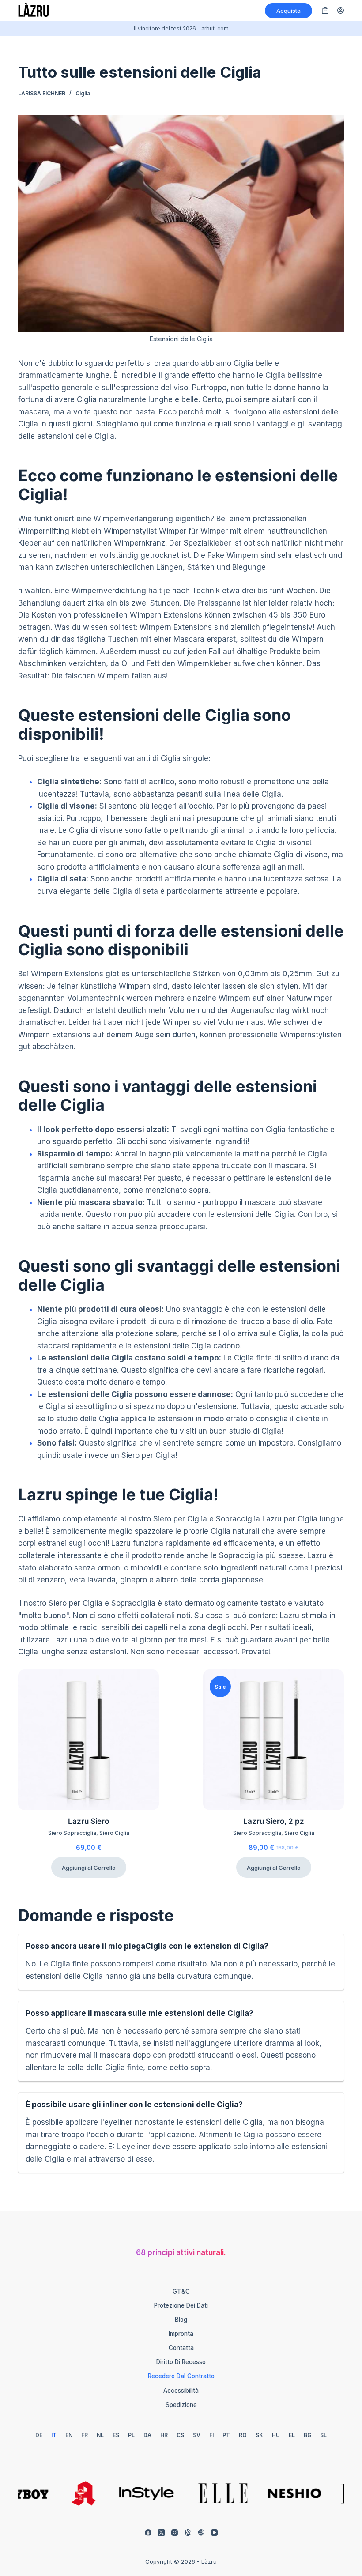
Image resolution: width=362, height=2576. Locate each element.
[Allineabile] (188, 2533)
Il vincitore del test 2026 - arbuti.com (181, 28)
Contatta (181, 2348)
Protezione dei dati (181, 2305)
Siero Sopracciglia (72, 1833)
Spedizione (181, 2405)
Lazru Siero (89, 1821)
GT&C (181, 2291)
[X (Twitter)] (161, 2533)
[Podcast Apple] (201, 2533)
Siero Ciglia (114, 1833)
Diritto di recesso (181, 2362)
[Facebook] (148, 2533)
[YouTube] (214, 2533)
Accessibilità (181, 2391)
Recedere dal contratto (181, 2376)
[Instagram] (175, 2533)
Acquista (288, 11)
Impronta (181, 2334)
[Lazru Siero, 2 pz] (273, 1740)
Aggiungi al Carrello (89, 1868)
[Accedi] (341, 10)
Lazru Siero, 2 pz (274, 1821)
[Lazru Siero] (89, 1740)
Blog (181, 2320)
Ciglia (83, 93)
